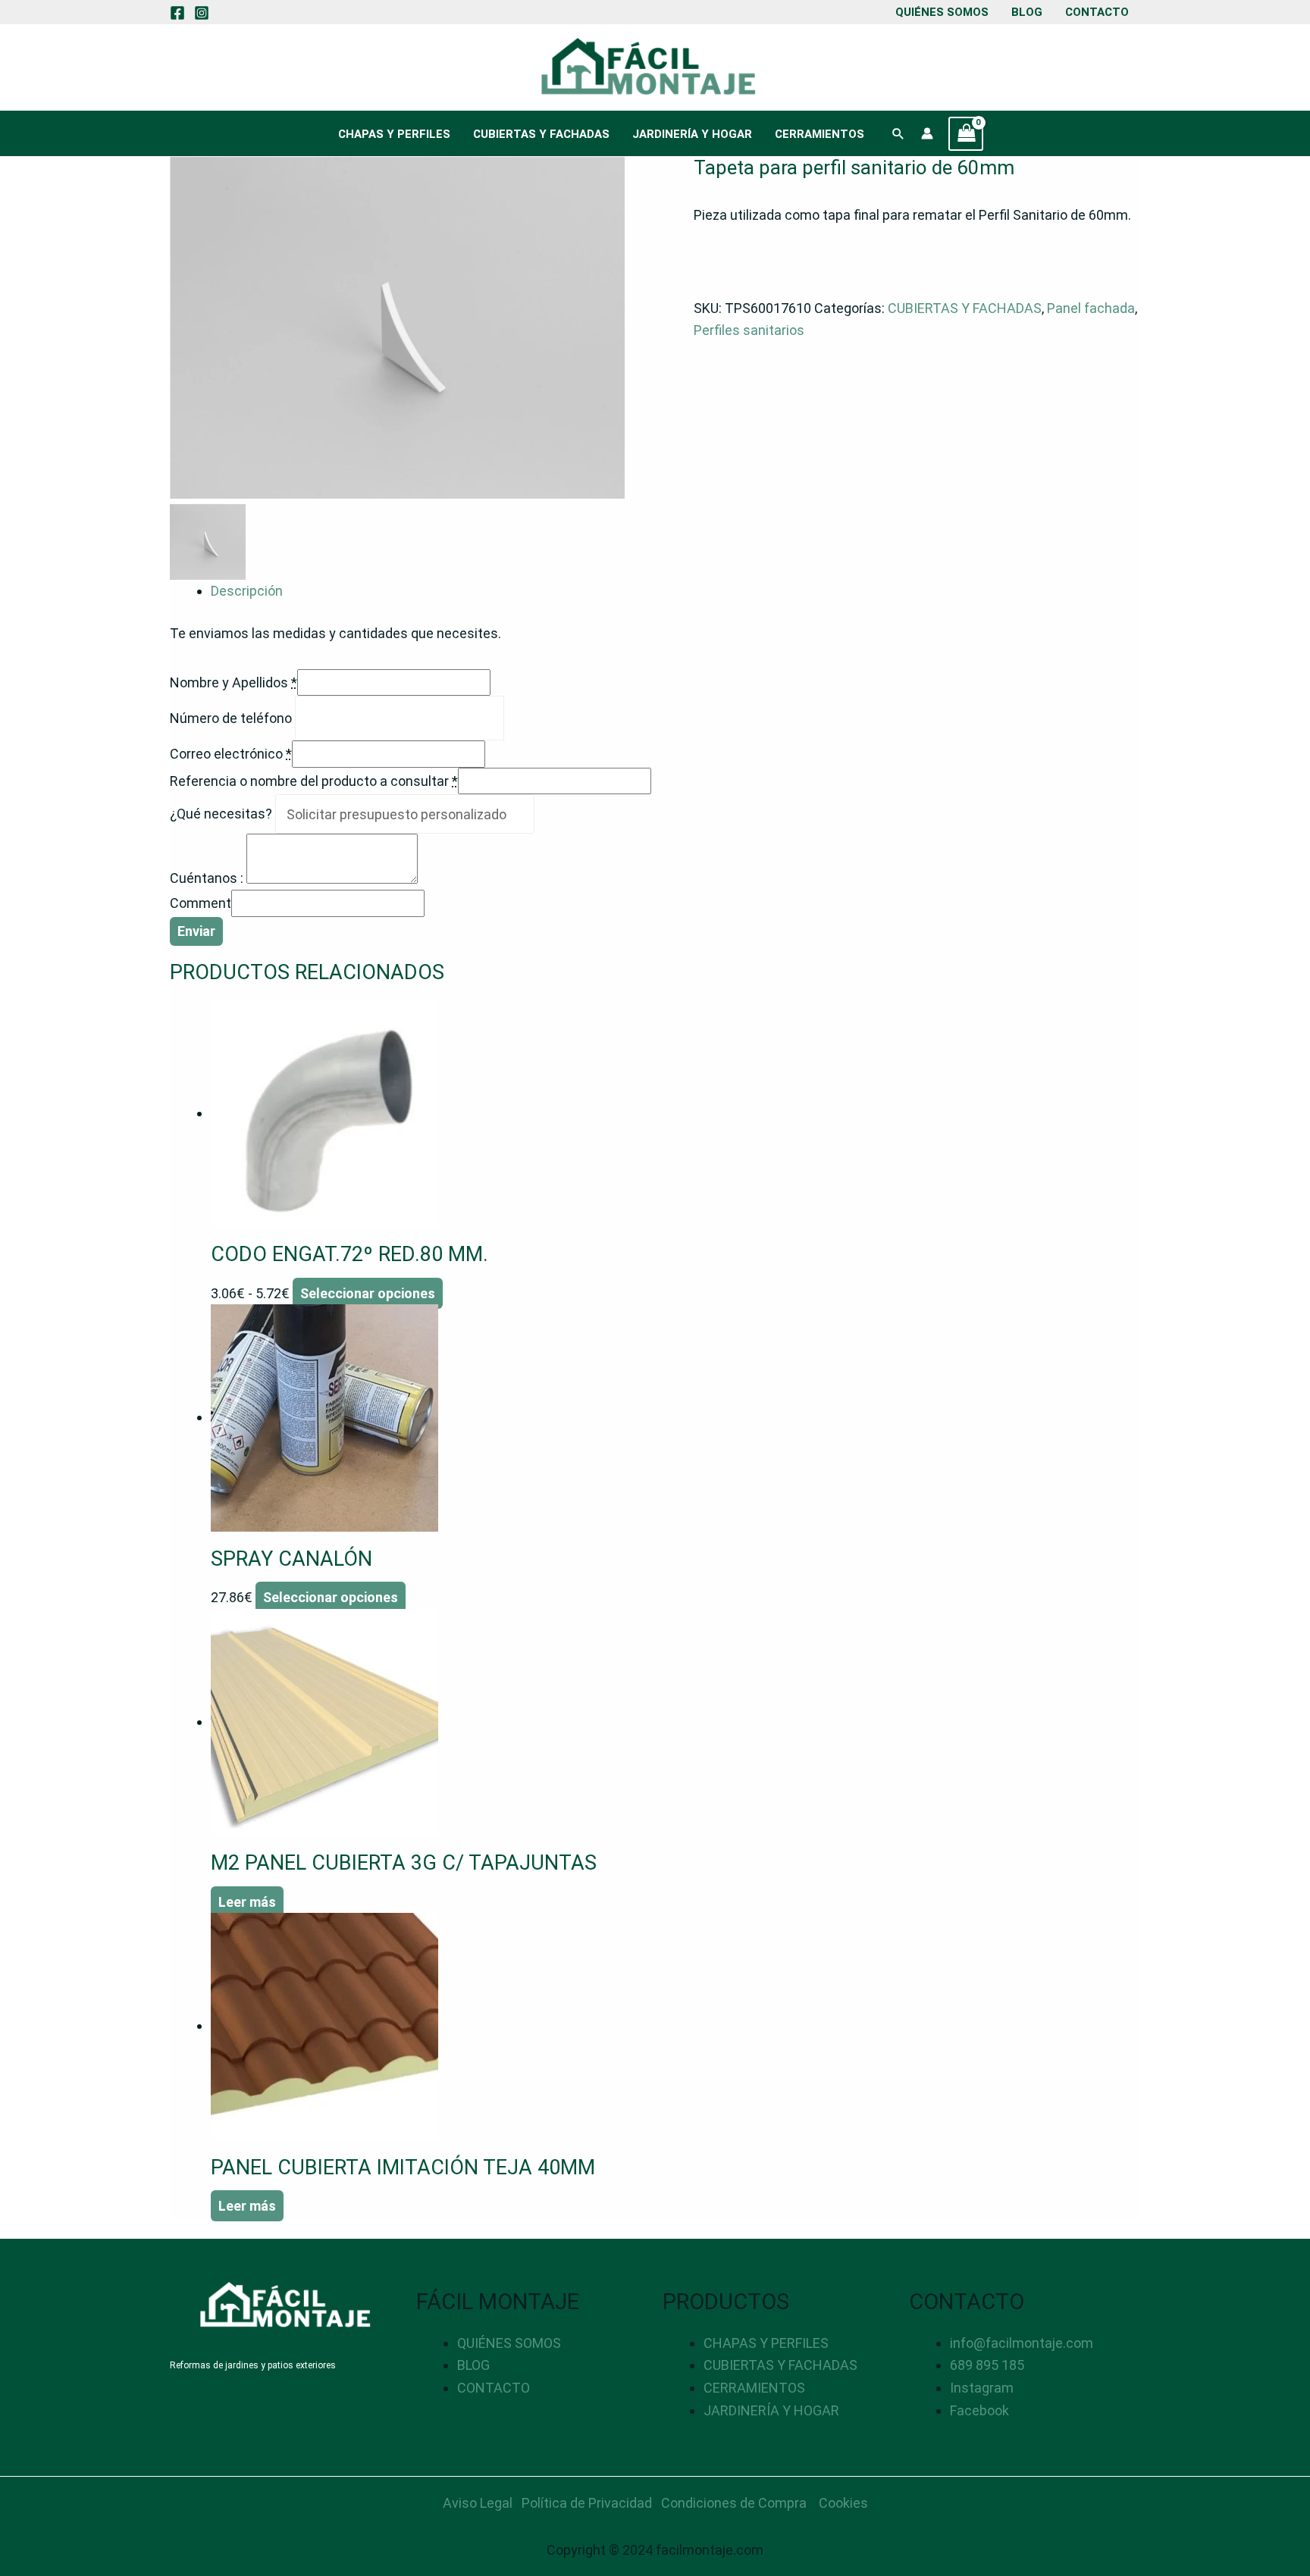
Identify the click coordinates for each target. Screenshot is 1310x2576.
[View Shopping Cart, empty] (965, 134)
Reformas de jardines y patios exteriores (253, 2365)
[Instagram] (202, 13)
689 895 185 (987, 2365)
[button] (898, 133)
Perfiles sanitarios (749, 330)
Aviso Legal (478, 2503)
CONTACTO (1097, 12)
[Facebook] (177, 13)
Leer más (247, 1902)
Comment (201, 903)
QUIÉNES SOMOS (942, 12)
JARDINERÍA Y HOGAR (692, 134)
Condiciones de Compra (734, 2503)
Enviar (196, 931)
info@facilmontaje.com (1022, 2343)
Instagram (982, 2388)
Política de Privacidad (587, 2503)
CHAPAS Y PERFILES (394, 134)
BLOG (1027, 12)
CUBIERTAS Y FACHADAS (541, 134)
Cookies (843, 2503)
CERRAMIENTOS (820, 134)
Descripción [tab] (247, 591)
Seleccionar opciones (368, 1293)
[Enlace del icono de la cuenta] (927, 133)
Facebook (979, 2410)
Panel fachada (1091, 308)
